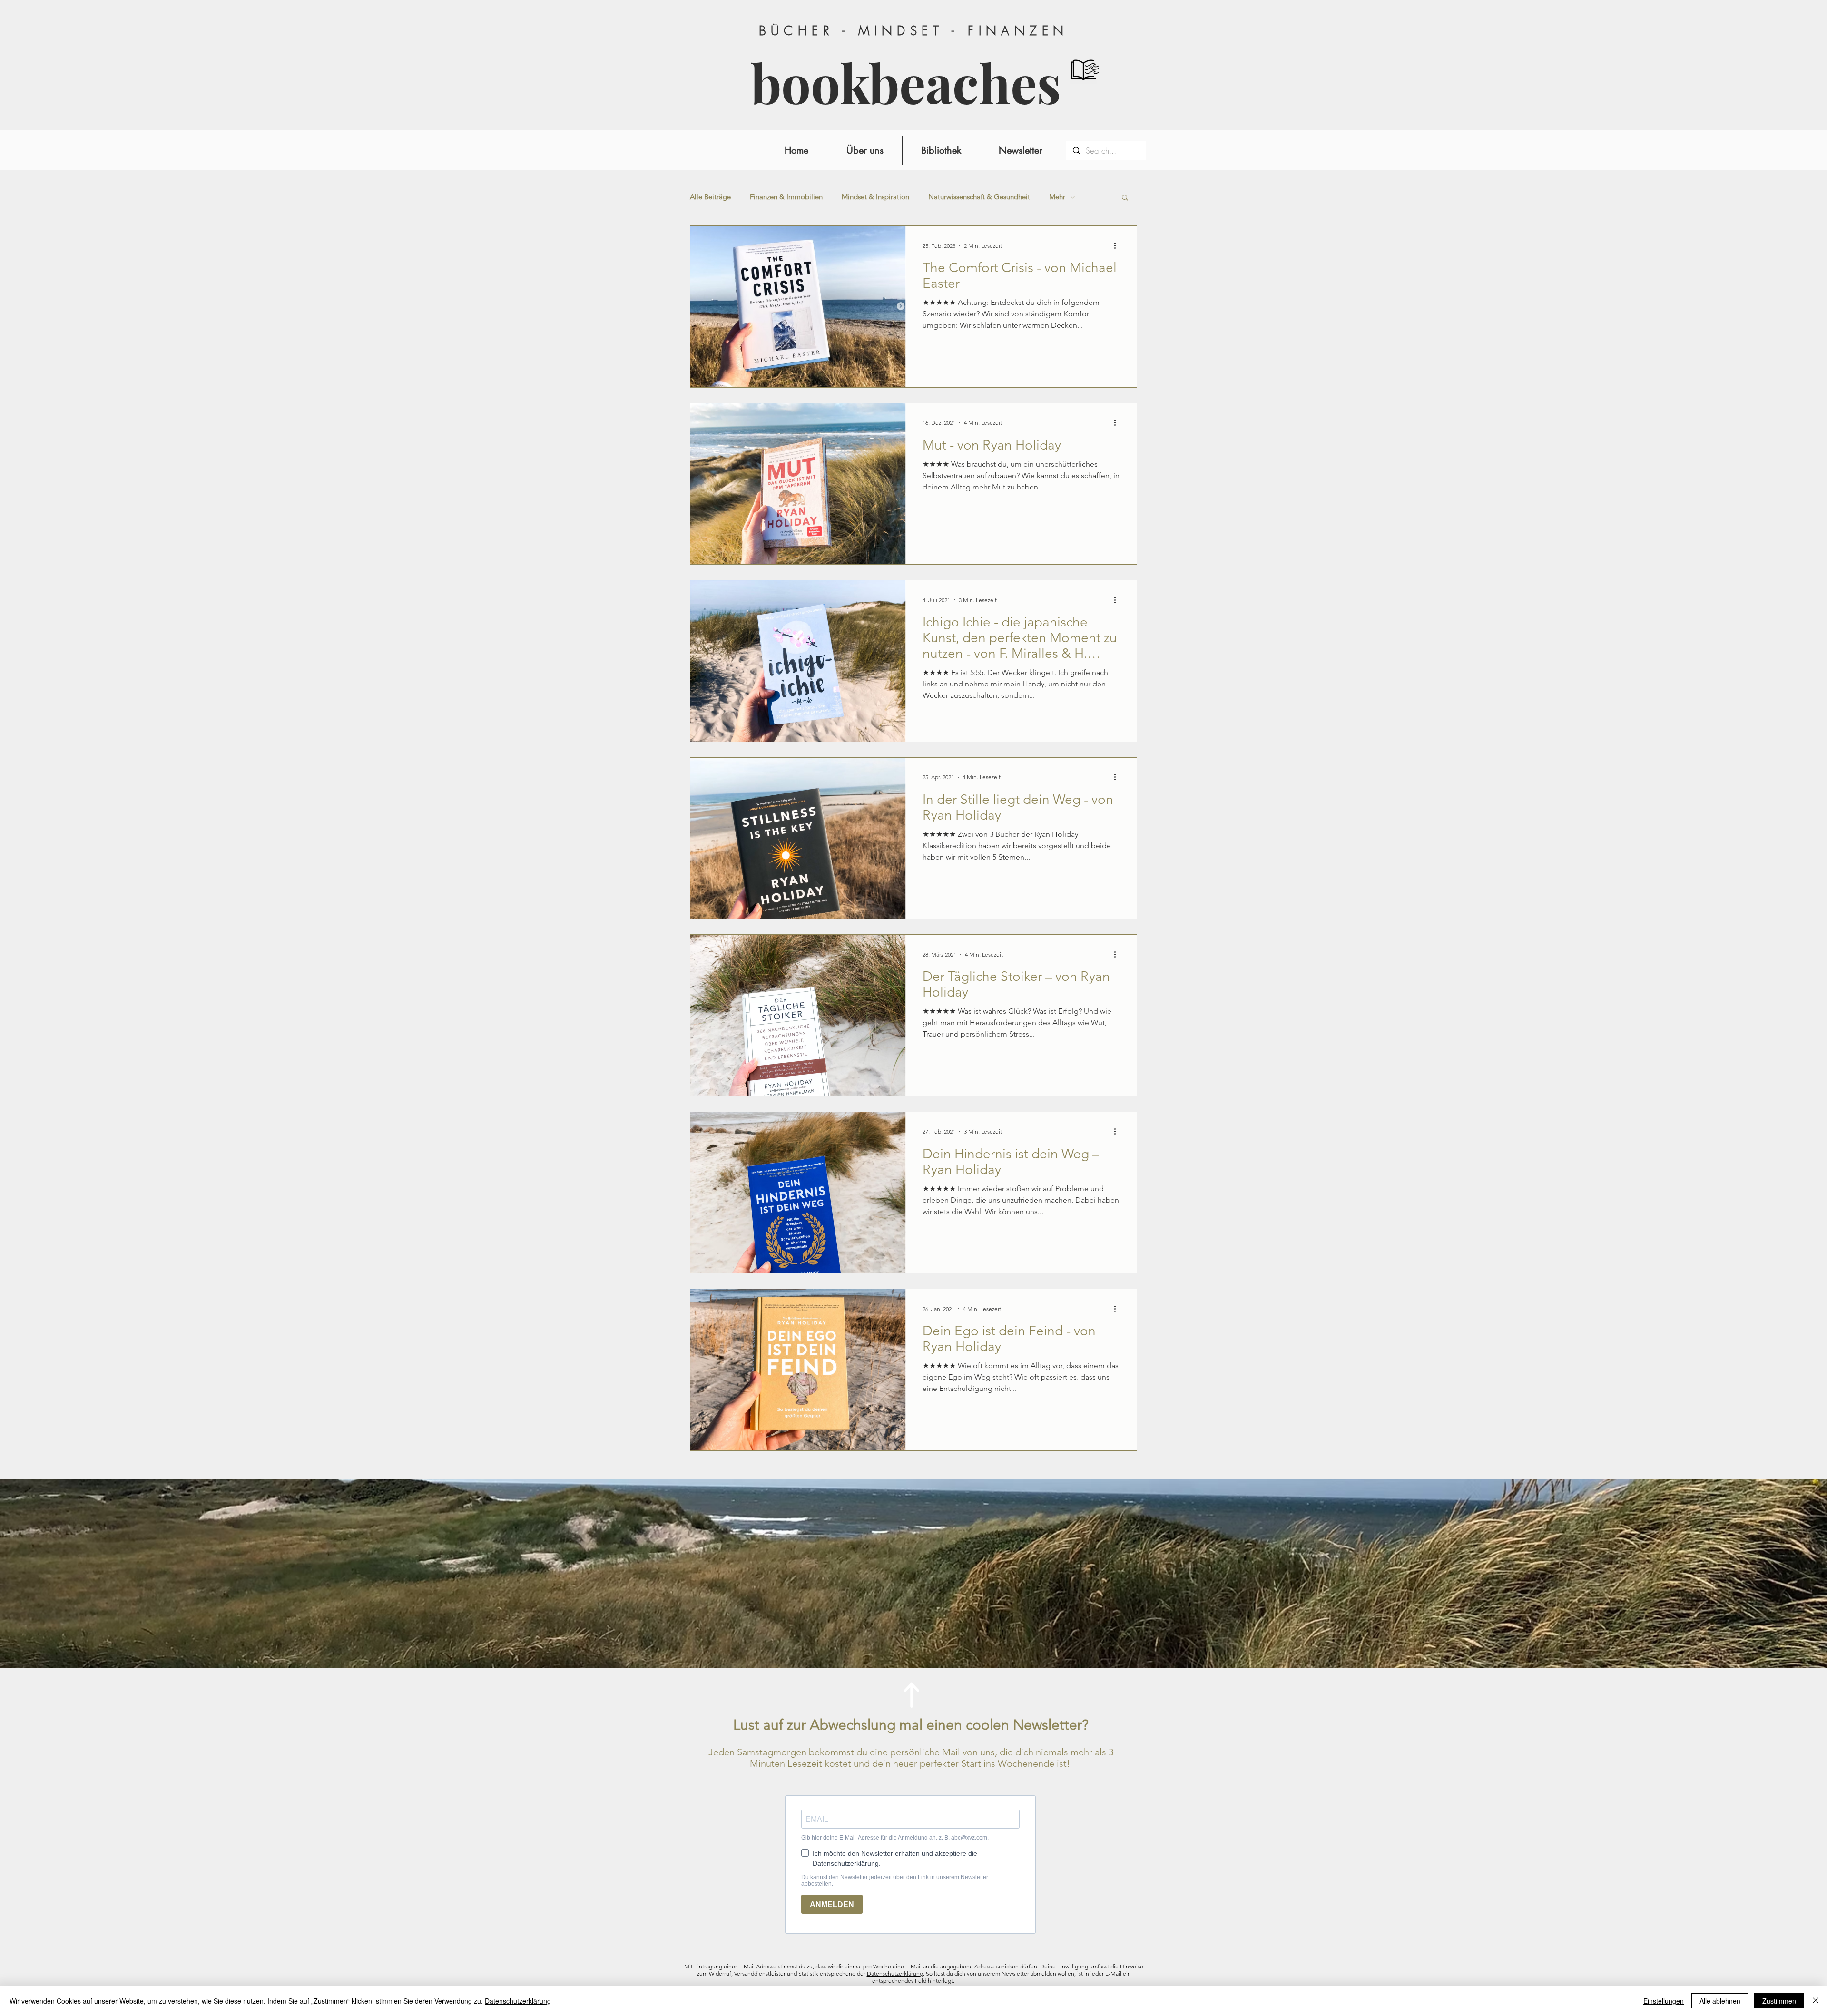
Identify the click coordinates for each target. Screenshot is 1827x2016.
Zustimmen (1779, 2001)
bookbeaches (906, 83)
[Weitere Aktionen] (1118, 245)
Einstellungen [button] (1664, 2001)
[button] (1125, 198)
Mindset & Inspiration (875, 197)
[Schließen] (1816, 2001)
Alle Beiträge (710, 197)
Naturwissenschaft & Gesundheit (979, 197)
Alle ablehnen (1720, 2001)
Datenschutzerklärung (895, 1973)
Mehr (1057, 197)
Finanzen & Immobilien (786, 197)
